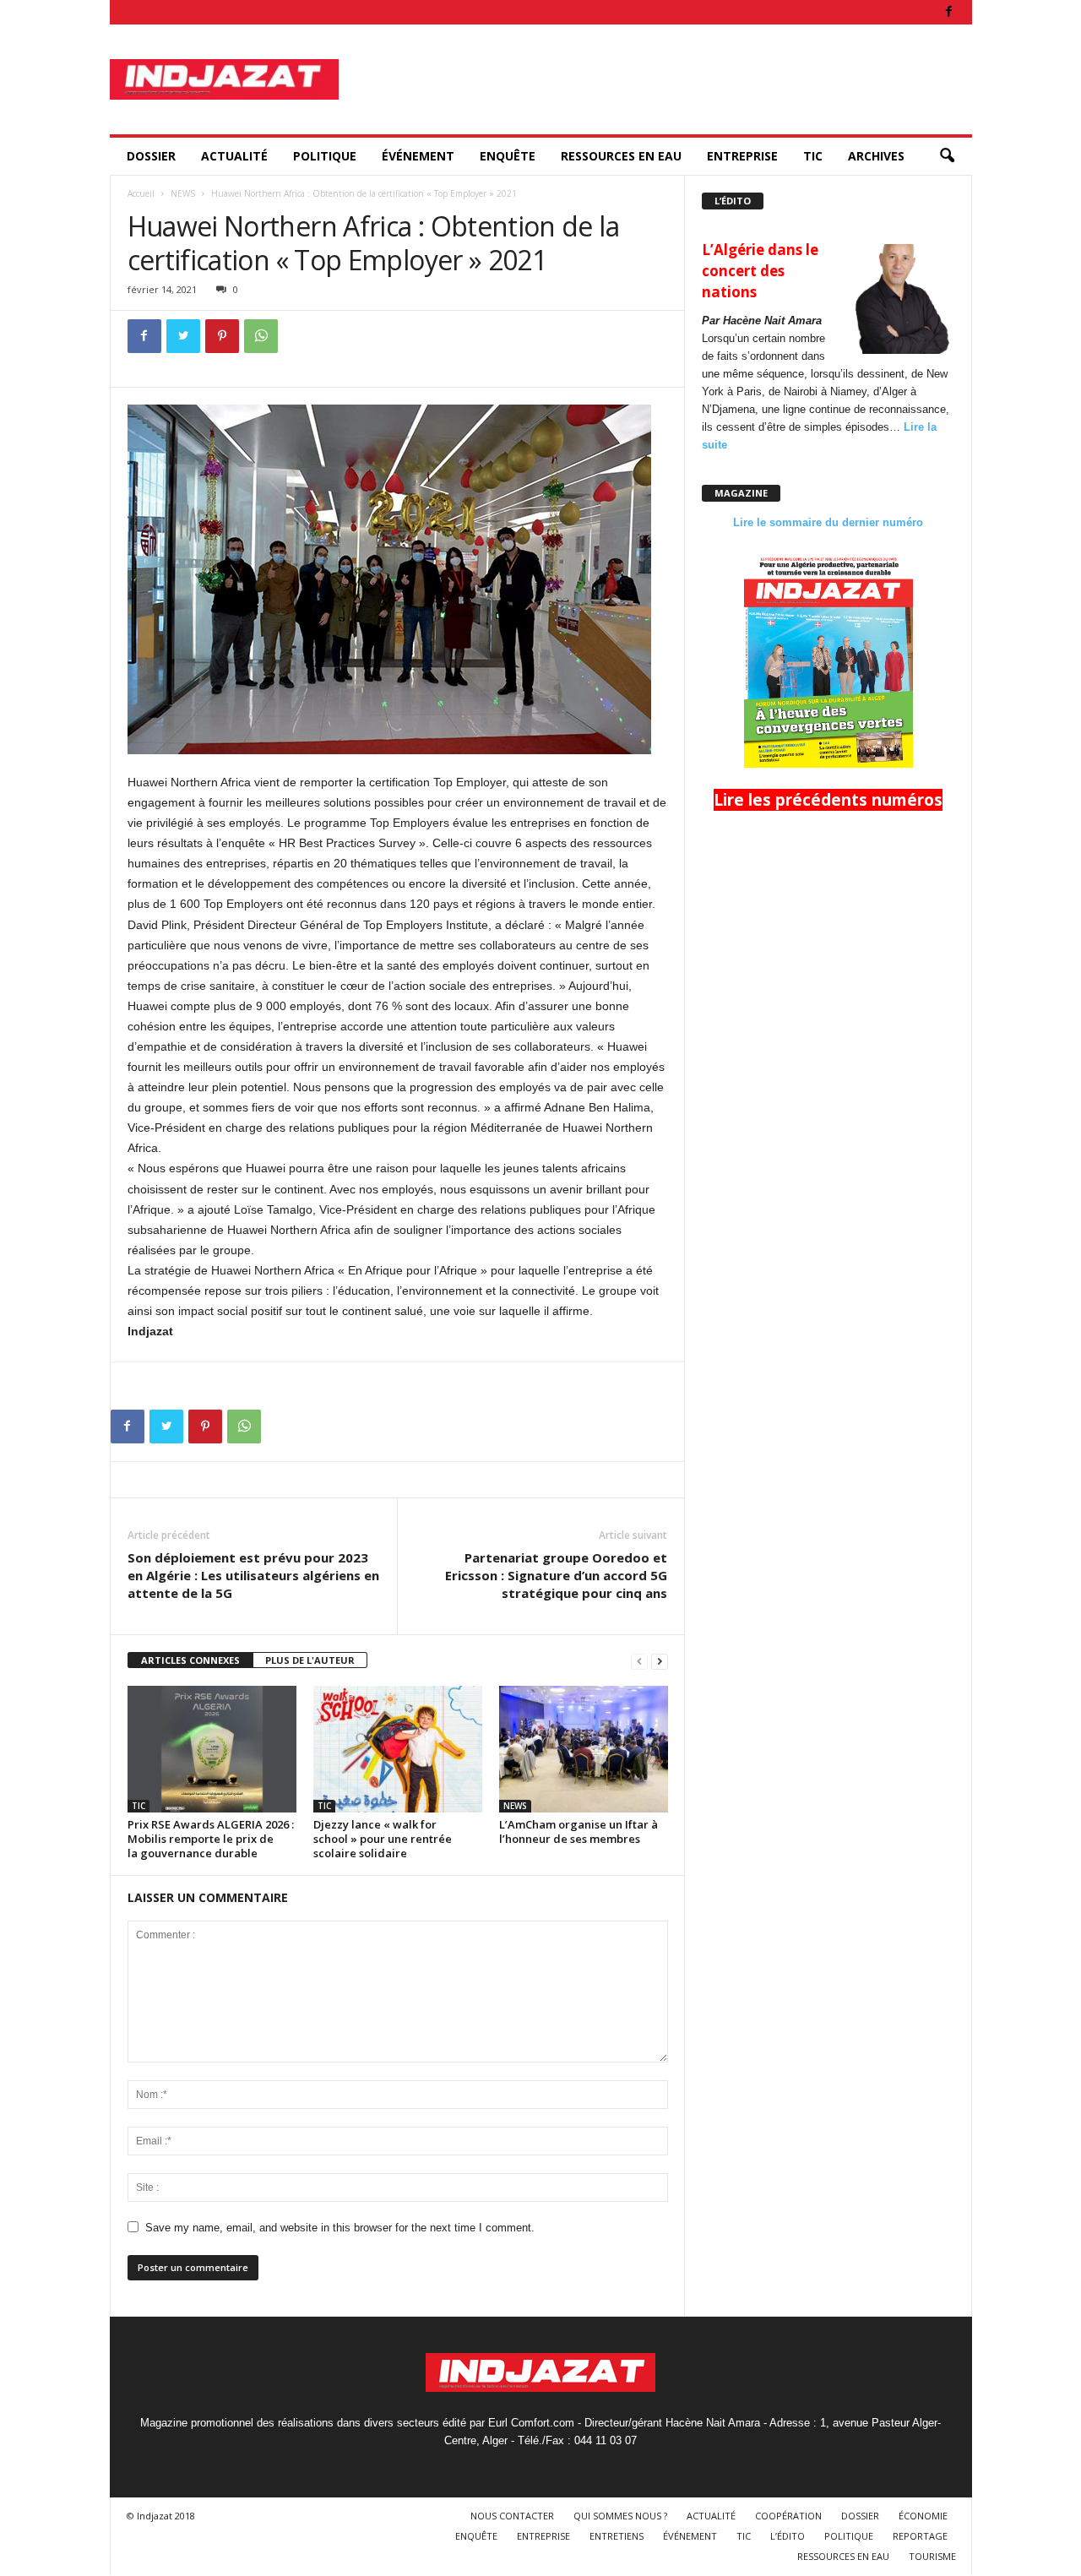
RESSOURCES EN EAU (621, 156)
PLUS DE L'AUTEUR (310, 1660)
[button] (947, 156)
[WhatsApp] (261, 336)
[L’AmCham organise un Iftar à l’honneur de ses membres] (584, 1749)
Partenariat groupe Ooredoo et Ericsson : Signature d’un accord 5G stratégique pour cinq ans (556, 1575)
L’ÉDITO (788, 2536)
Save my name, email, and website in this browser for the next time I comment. (340, 2228)
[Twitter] (183, 336)
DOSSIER (151, 156)
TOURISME (932, 2556)
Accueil (141, 193)
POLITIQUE (325, 156)
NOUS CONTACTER (512, 2516)
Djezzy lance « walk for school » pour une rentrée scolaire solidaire (383, 1839)
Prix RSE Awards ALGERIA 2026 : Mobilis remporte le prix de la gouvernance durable (211, 1839)
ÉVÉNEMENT (418, 156)
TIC (813, 156)
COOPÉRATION (788, 2516)
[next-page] (660, 1661)
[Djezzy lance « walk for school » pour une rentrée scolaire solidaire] (398, 1749)
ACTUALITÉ (234, 156)
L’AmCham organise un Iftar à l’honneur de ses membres (579, 1831)
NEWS (183, 193)
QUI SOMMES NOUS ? (620, 2516)
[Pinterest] (222, 336)
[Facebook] (949, 12)
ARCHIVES (876, 156)
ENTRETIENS (617, 2536)
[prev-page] (639, 1661)
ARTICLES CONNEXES (190, 1660)
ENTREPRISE (742, 156)
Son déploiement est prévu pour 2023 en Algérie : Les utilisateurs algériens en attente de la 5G (253, 1575)
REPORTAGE (920, 2536)
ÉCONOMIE (923, 2516)
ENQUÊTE (508, 156)
